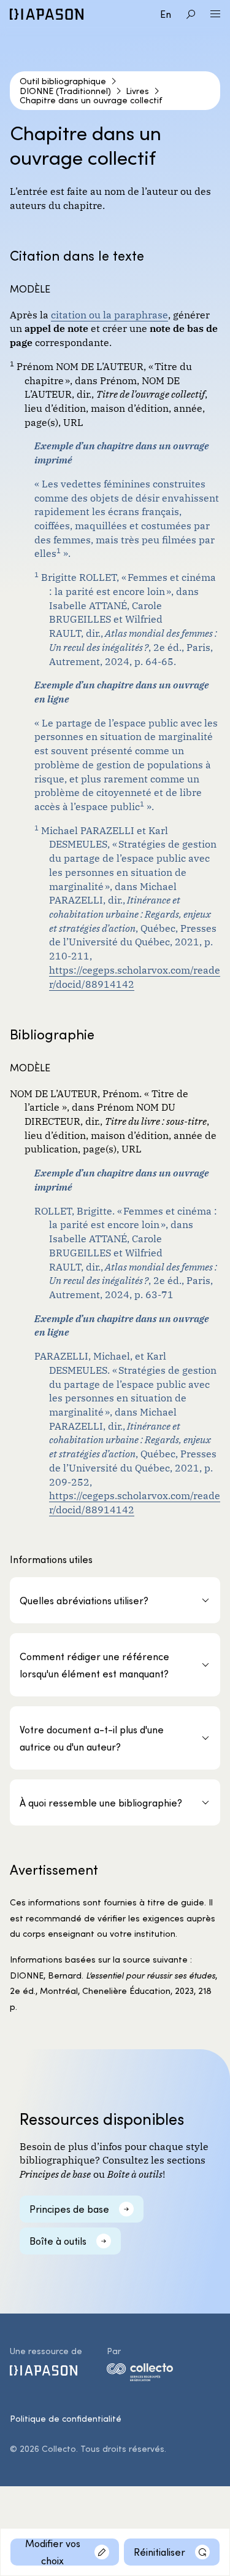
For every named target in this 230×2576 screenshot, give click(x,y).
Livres (137, 91)
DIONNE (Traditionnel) (65, 91)
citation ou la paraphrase (109, 314)
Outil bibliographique (63, 81)
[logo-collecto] (140, 2374)
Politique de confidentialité (66, 2418)
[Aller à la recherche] (191, 14)
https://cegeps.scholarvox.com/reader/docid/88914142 (135, 976)
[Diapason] (47, 14)
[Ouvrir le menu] (215, 14)
